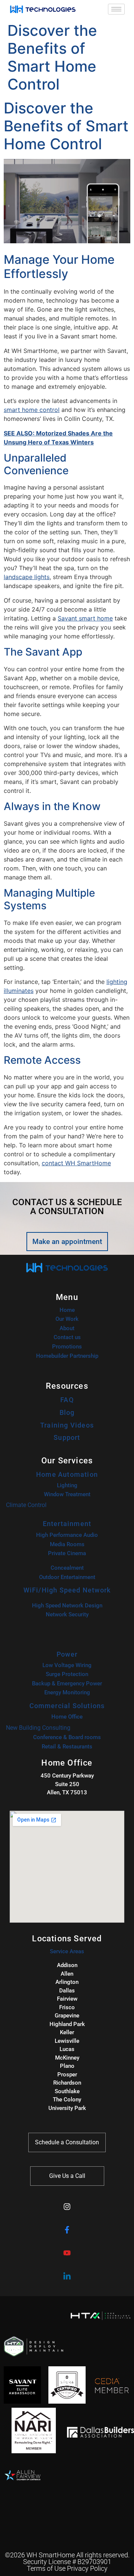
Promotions (67, 1347)
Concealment (67, 1568)
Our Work (67, 1319)
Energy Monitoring (67, 1692)
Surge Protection (67, 1674)
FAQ (67, 1400)
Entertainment (67, 1524)
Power (67, 1654)
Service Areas (67, 1951)
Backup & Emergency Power (67, 1684)
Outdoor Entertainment (67, 1577)
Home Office (67, 1717)
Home (67, 1310)
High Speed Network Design (67, 1606)
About (67, 1328)
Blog (67, 1412)
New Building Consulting (38, 1728)
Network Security (67, 1614)
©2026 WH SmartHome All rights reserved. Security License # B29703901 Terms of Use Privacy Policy (67, 2562)
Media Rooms (67, 1544)
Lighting (67, 1485)
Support (67, 1437)
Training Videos (67, 1425)
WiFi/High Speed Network (67, 1590)
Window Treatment (67, 1494)
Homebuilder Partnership (67, 1356)
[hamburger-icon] (116, 9)
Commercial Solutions (67, 1706)
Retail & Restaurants (67, 1747)
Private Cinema (67, 1553)
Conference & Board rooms (67, 1737)
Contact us (67, 1337)
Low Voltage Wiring (67, 1665)
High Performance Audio (67, 1535)
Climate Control (26, 1505)
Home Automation (67, 1474)
